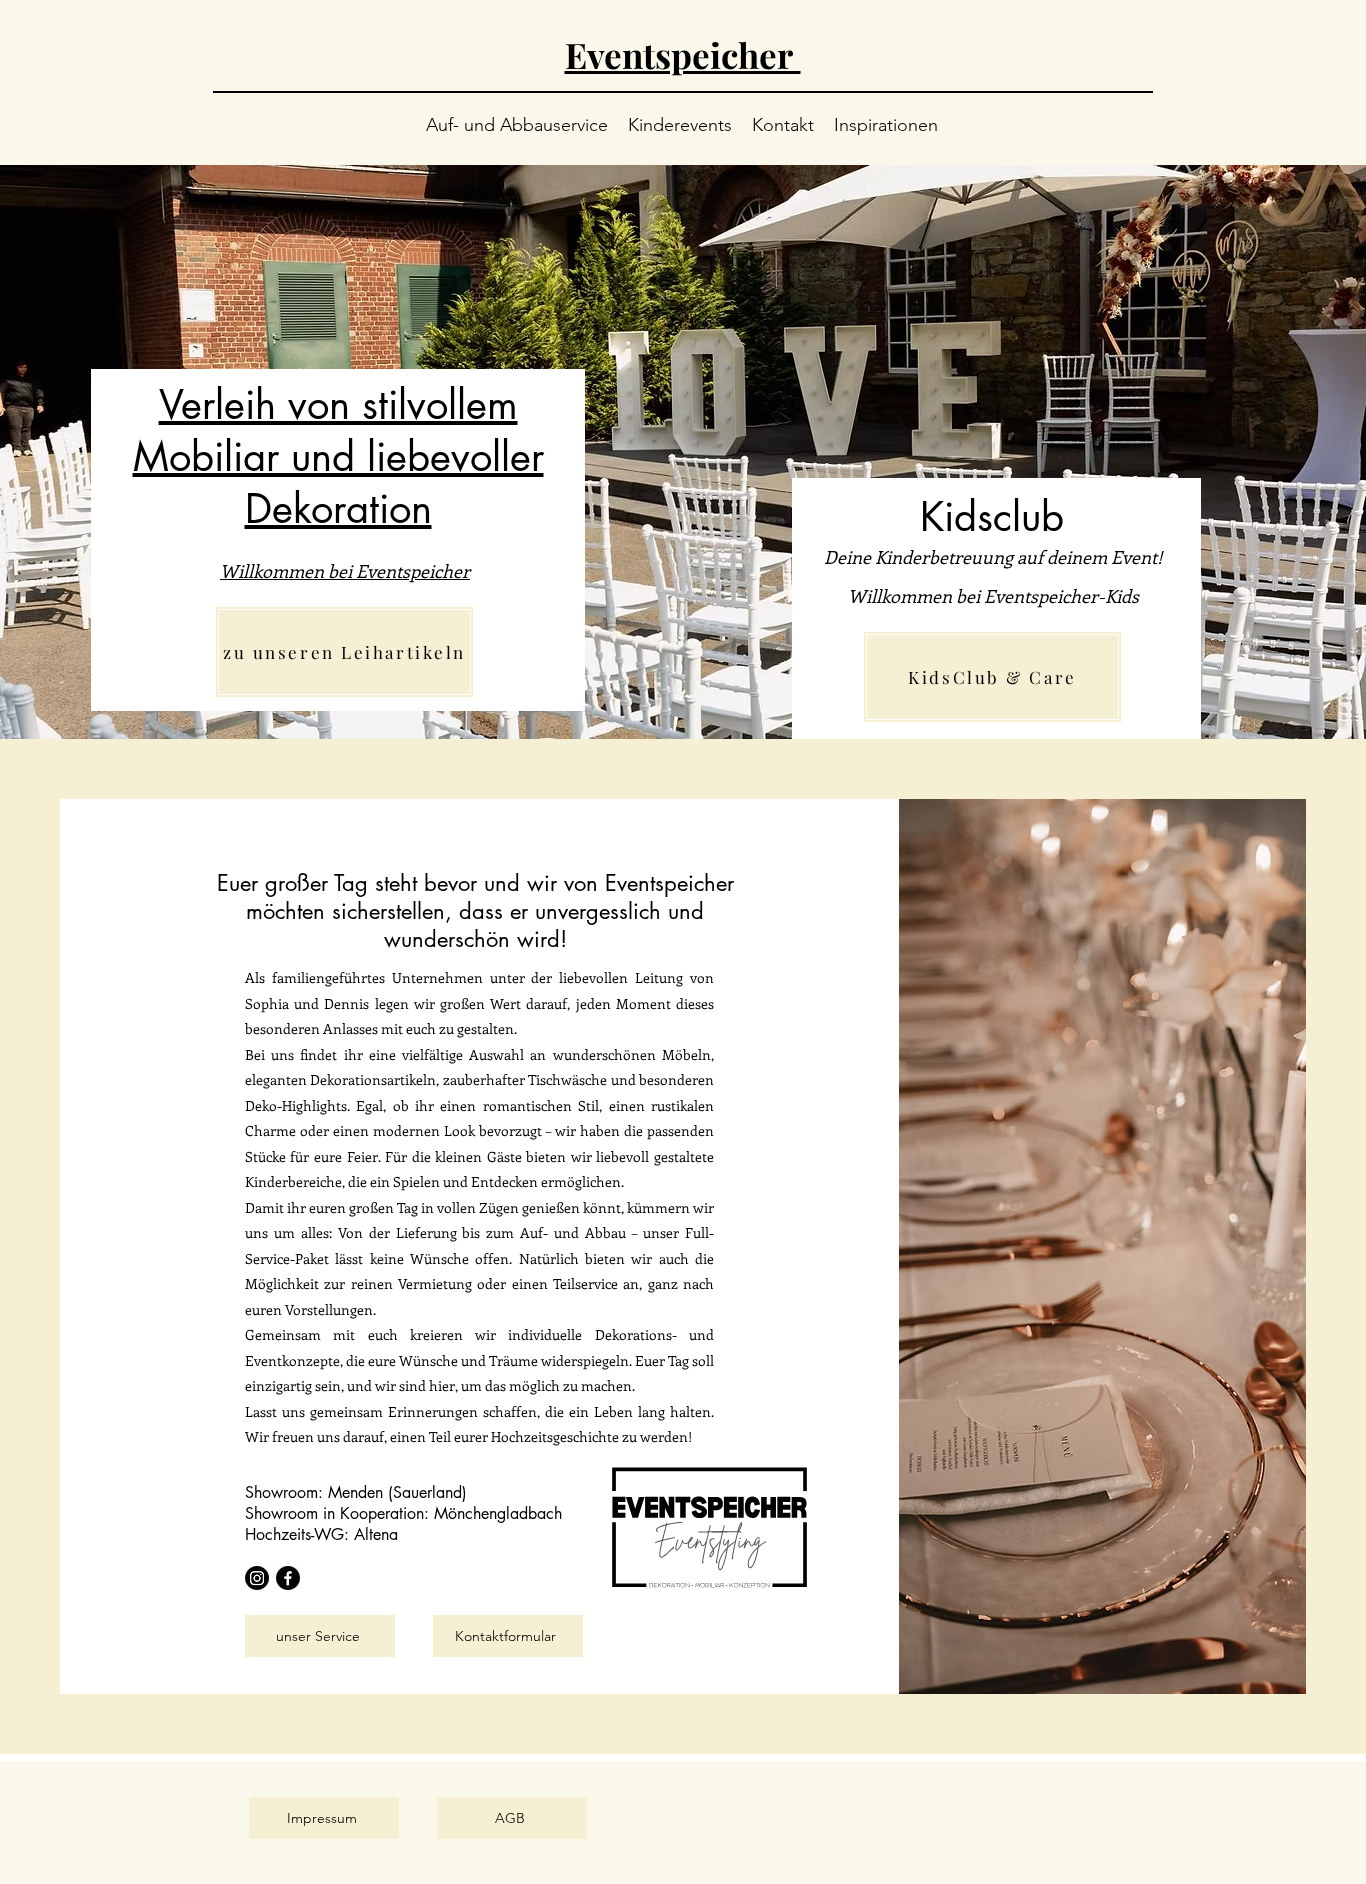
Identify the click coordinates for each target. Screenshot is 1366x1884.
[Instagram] (257, 1578)
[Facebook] (288, 1578)
